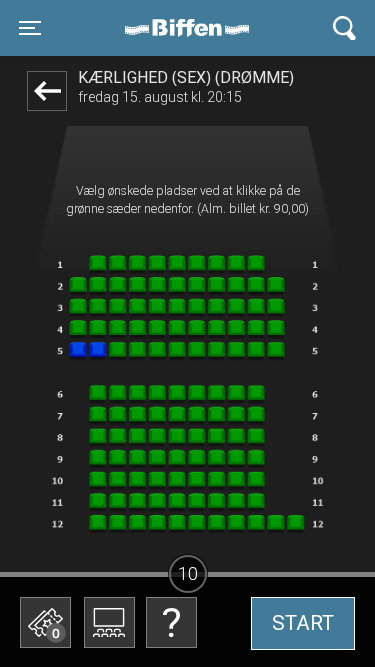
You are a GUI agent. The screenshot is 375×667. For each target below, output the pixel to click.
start (303, 623)
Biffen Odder (194, 28)
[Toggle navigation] (344, 28)
